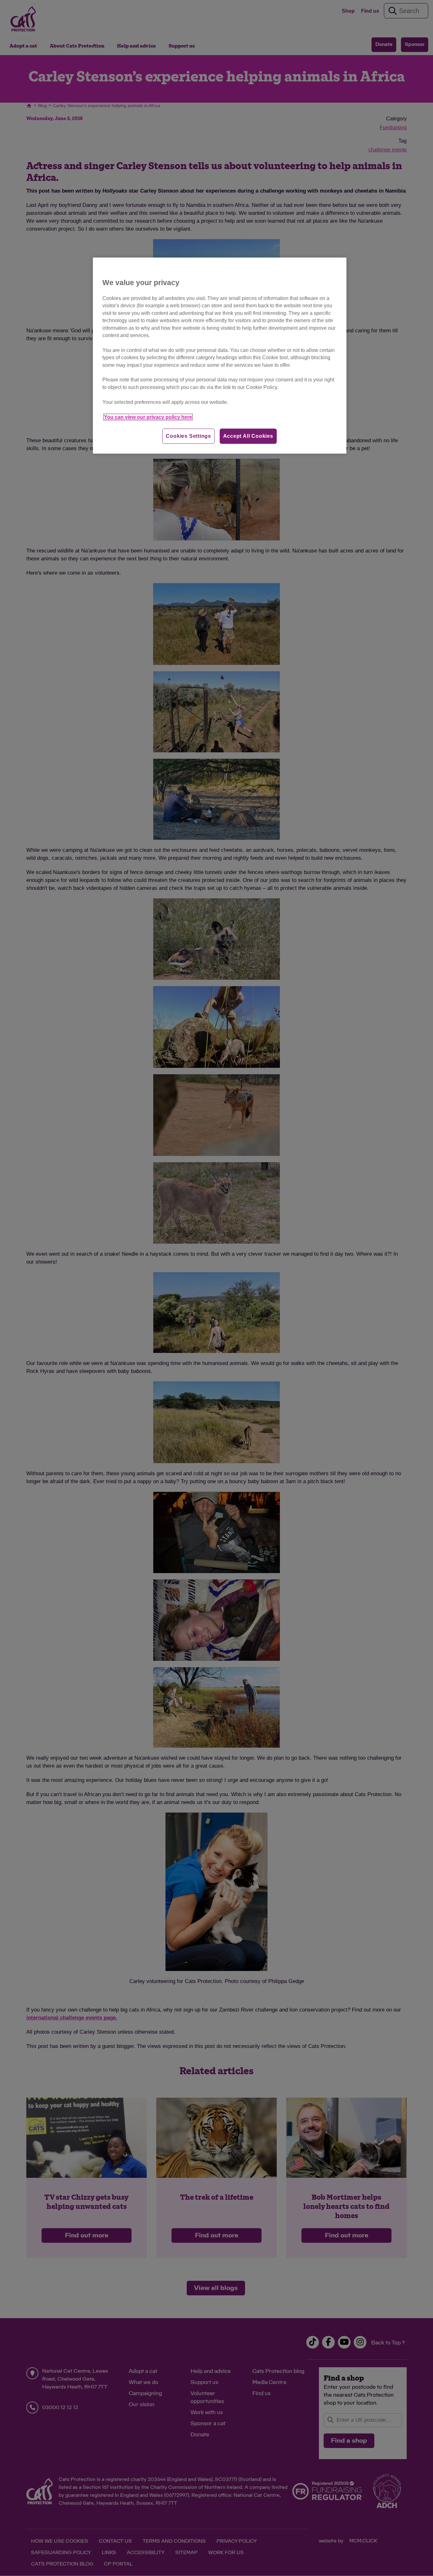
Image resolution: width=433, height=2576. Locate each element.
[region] (220, 356)
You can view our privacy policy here (148, 417)
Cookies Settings (188, 436)
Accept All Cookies (248, 436)
